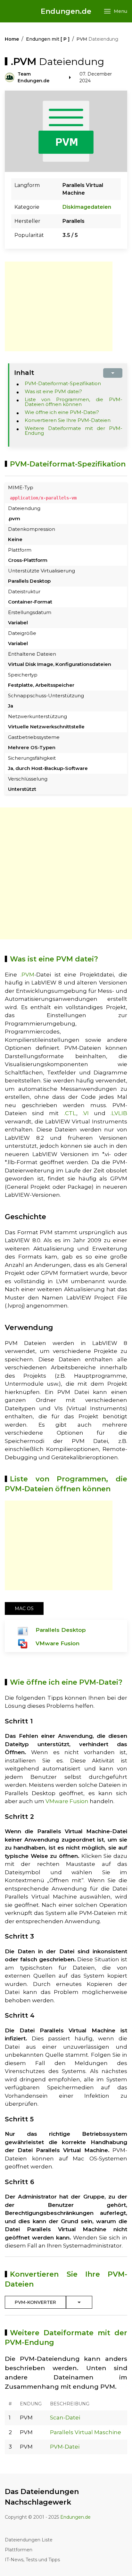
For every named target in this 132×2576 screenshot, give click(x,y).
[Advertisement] (59, 306)
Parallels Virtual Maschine (86, 2432)
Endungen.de (66, 11)
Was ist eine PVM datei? (53, 391)
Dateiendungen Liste (29, 2540)
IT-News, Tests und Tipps (32, 2560)
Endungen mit (48, 39)
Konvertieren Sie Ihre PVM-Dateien (68, 420)
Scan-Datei (65, 2418)
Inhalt (24, 373)
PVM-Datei (65, 2447)
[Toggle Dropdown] (79, 2302)
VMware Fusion (58, 1643)
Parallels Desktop (61, 1630)
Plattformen (19, 2550)
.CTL (70, 1113)
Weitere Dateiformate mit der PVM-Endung (74, 431)
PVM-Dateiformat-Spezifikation (63, 383)
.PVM (27, 975)
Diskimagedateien (87, 207)
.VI (86, 1113)
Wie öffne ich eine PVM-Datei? (62, 412)
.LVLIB (119, 1113)
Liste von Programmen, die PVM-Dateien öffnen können (74, 402)
